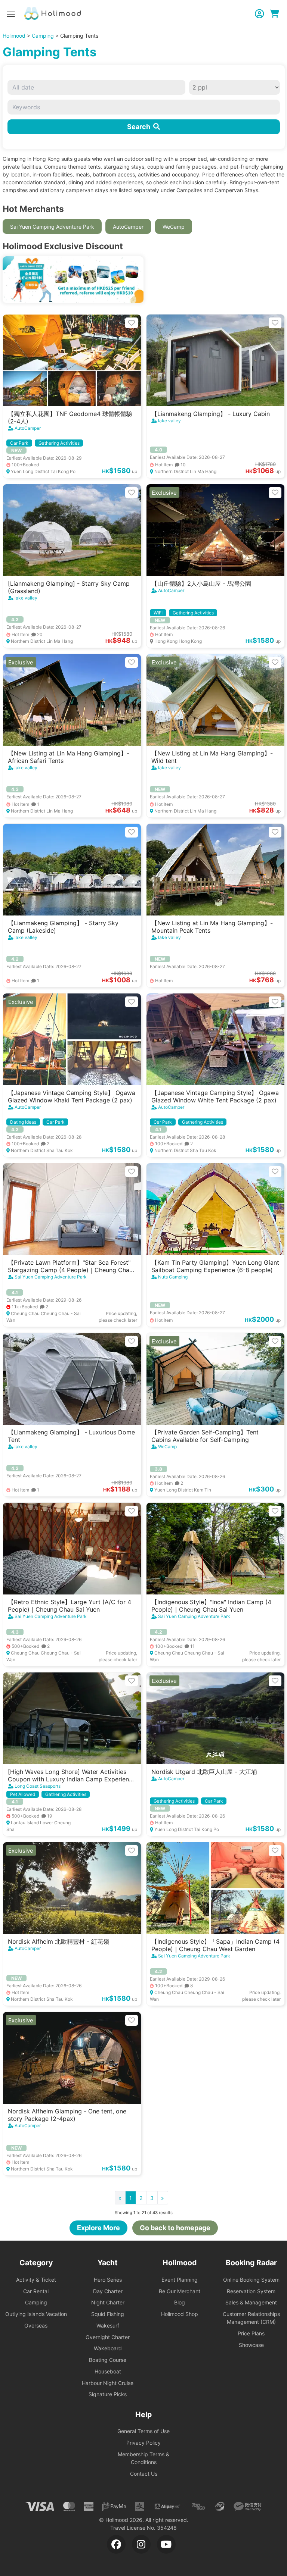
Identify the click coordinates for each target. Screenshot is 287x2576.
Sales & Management (251, 2302)
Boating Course (108, 2360)
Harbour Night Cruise (108, 2383)
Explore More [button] (98, 2228)
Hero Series (108, 2280)
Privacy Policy (143, 2443)
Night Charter (108, 2302)
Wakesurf (108, 2325)
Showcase (251, 2345)
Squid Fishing (108, 2314)
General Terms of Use (143, 2431)
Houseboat (108, 2371)
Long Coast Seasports (38, 1786)
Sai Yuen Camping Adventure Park (52, 227)
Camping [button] (36, 2302)
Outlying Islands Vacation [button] (36, 2314)
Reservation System (251, 2291)
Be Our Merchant (180, 2291)
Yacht (108, 2263)
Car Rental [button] (36, 2291)
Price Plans (251, 2333)
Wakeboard (108, 2348)
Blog (180, 2302)
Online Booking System (251, 2280)
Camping (43, 36)
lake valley (169, 421)
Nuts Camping (173, 1277)
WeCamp (174, 227)
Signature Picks (108, 2394)
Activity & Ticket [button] (36, 2280)
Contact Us (144, 2474)
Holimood (14, 36)
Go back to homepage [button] (175, 2228)
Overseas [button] (36, 2325)
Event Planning (180, 2280)
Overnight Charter (108, 2337)
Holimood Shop (180, 2314)
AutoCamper (128, 227)
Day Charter (108, 2291)
